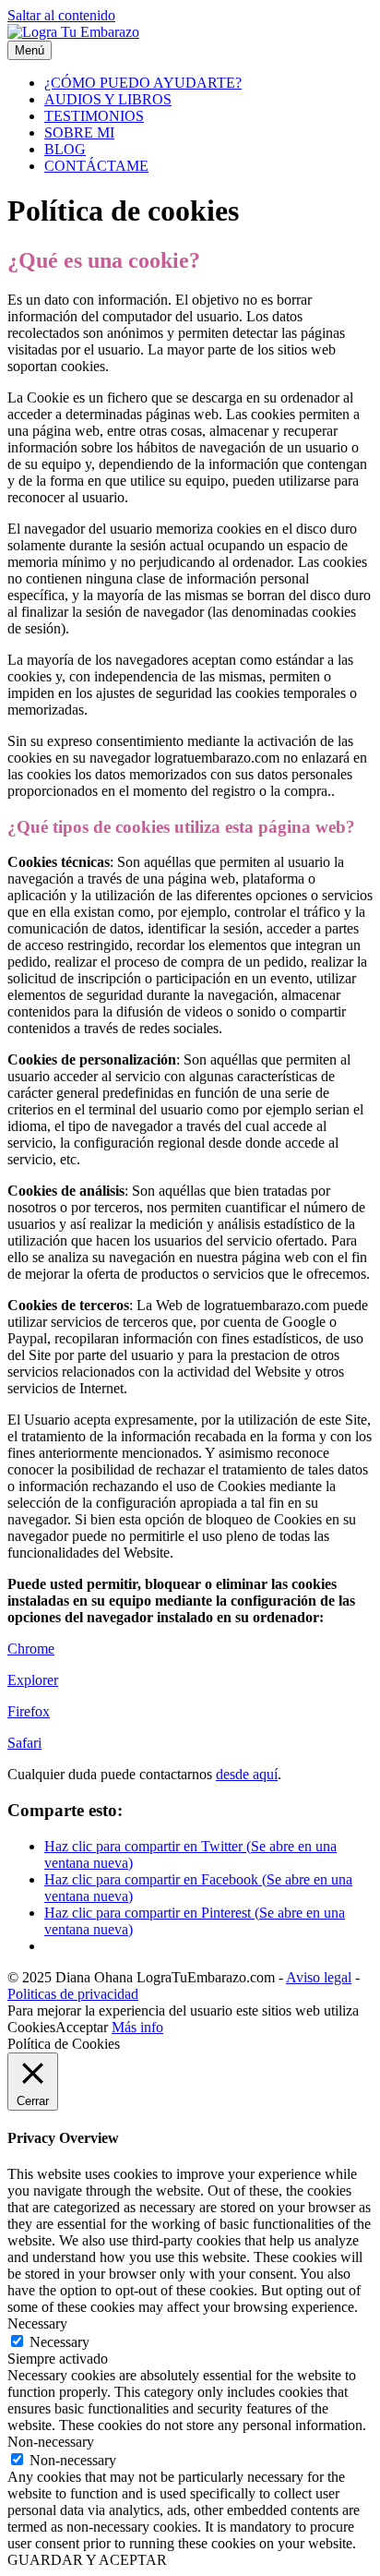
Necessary (59, 2342)
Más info (137, 2027)
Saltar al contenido (61, 15)
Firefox (29, 1711)
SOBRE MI (79, 132)
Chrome (31, 1649)
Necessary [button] (37, 2323)
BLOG (65, 149)
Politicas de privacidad (73, 1994)
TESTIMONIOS (94, 116)
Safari (24, 1743)
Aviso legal (319, 1977)
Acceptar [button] (82, 2027)
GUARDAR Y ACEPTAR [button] (87, 2560)
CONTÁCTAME (96, 166)
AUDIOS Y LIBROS (108, 99)
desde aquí (247, 1774)
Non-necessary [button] (51, 2442)
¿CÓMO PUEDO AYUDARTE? (143, 83)
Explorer (33, 1680)
